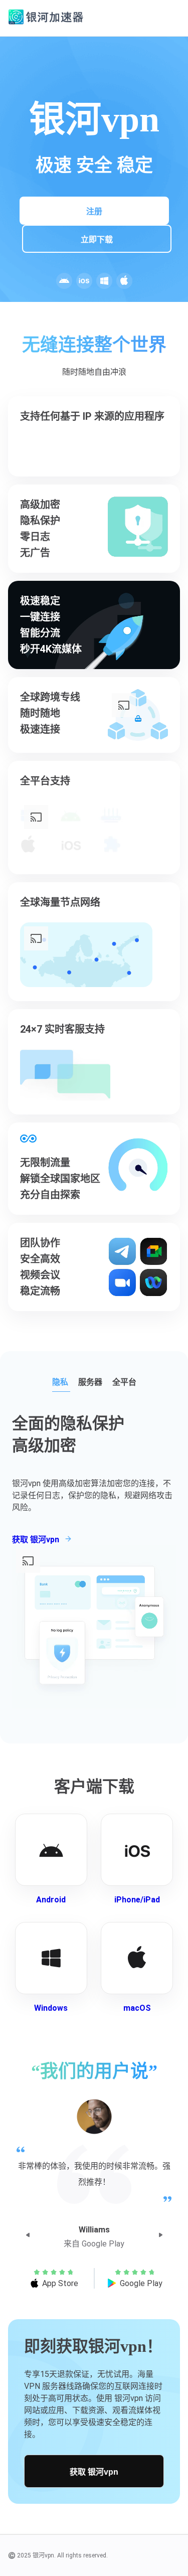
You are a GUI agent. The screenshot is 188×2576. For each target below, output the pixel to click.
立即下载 (97, 239)
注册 (94, 211)
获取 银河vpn (94, 2472)
